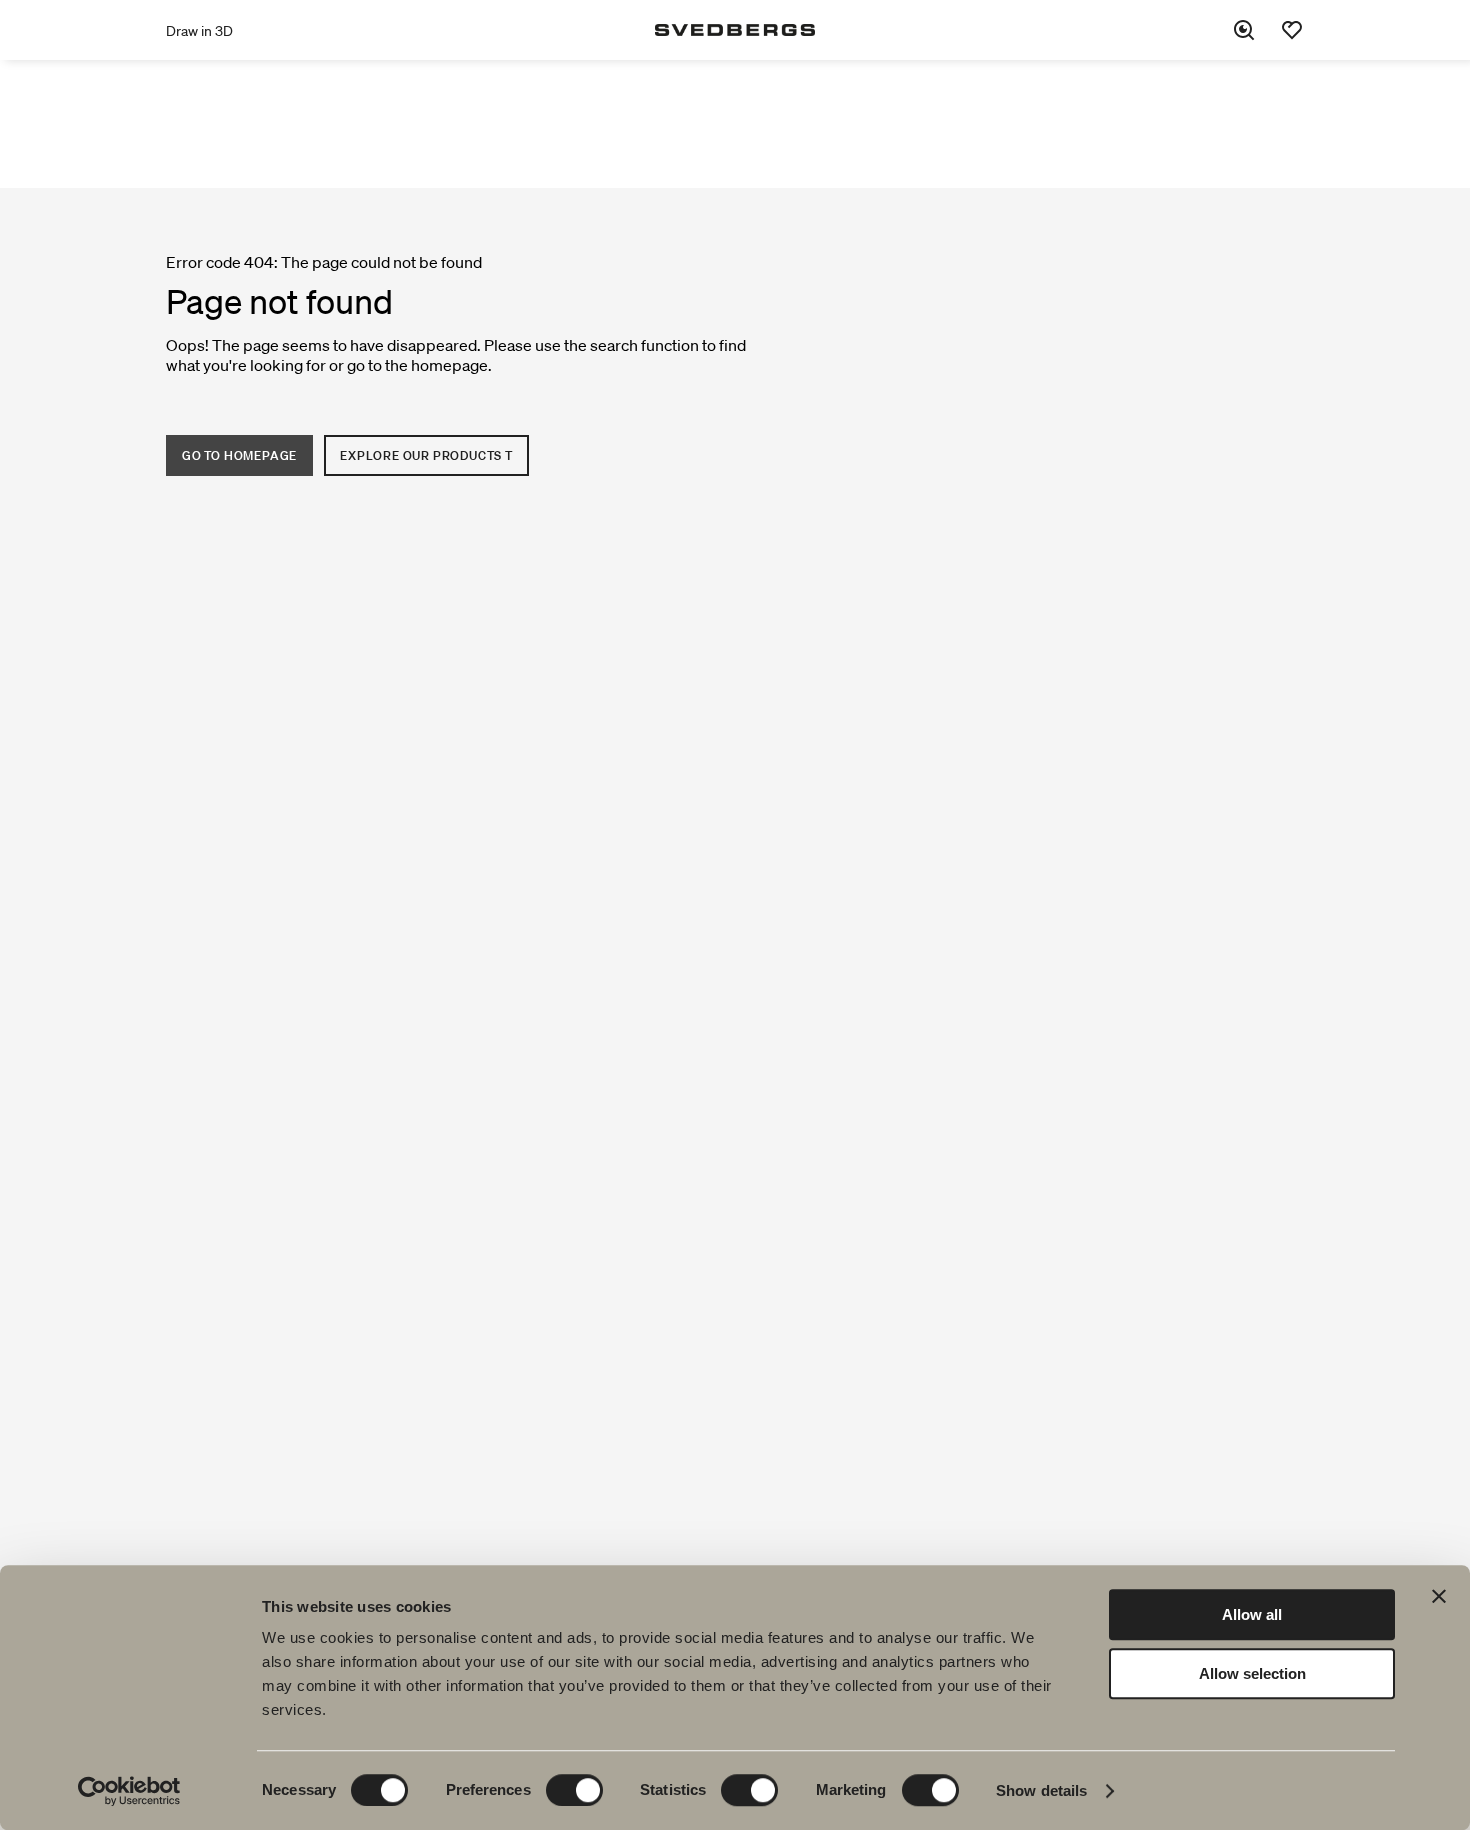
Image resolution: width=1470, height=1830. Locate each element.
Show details (1041, 1790)
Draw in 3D (199, 31)
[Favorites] (1292, 30)
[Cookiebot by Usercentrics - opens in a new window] (129, 1791)
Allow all (1252, 1614)
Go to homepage (239, 455)
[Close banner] (1439, 1596)
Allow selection (1252, 1673)
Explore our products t (426, 455)
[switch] (574, 1790)
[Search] (1244, 30)
